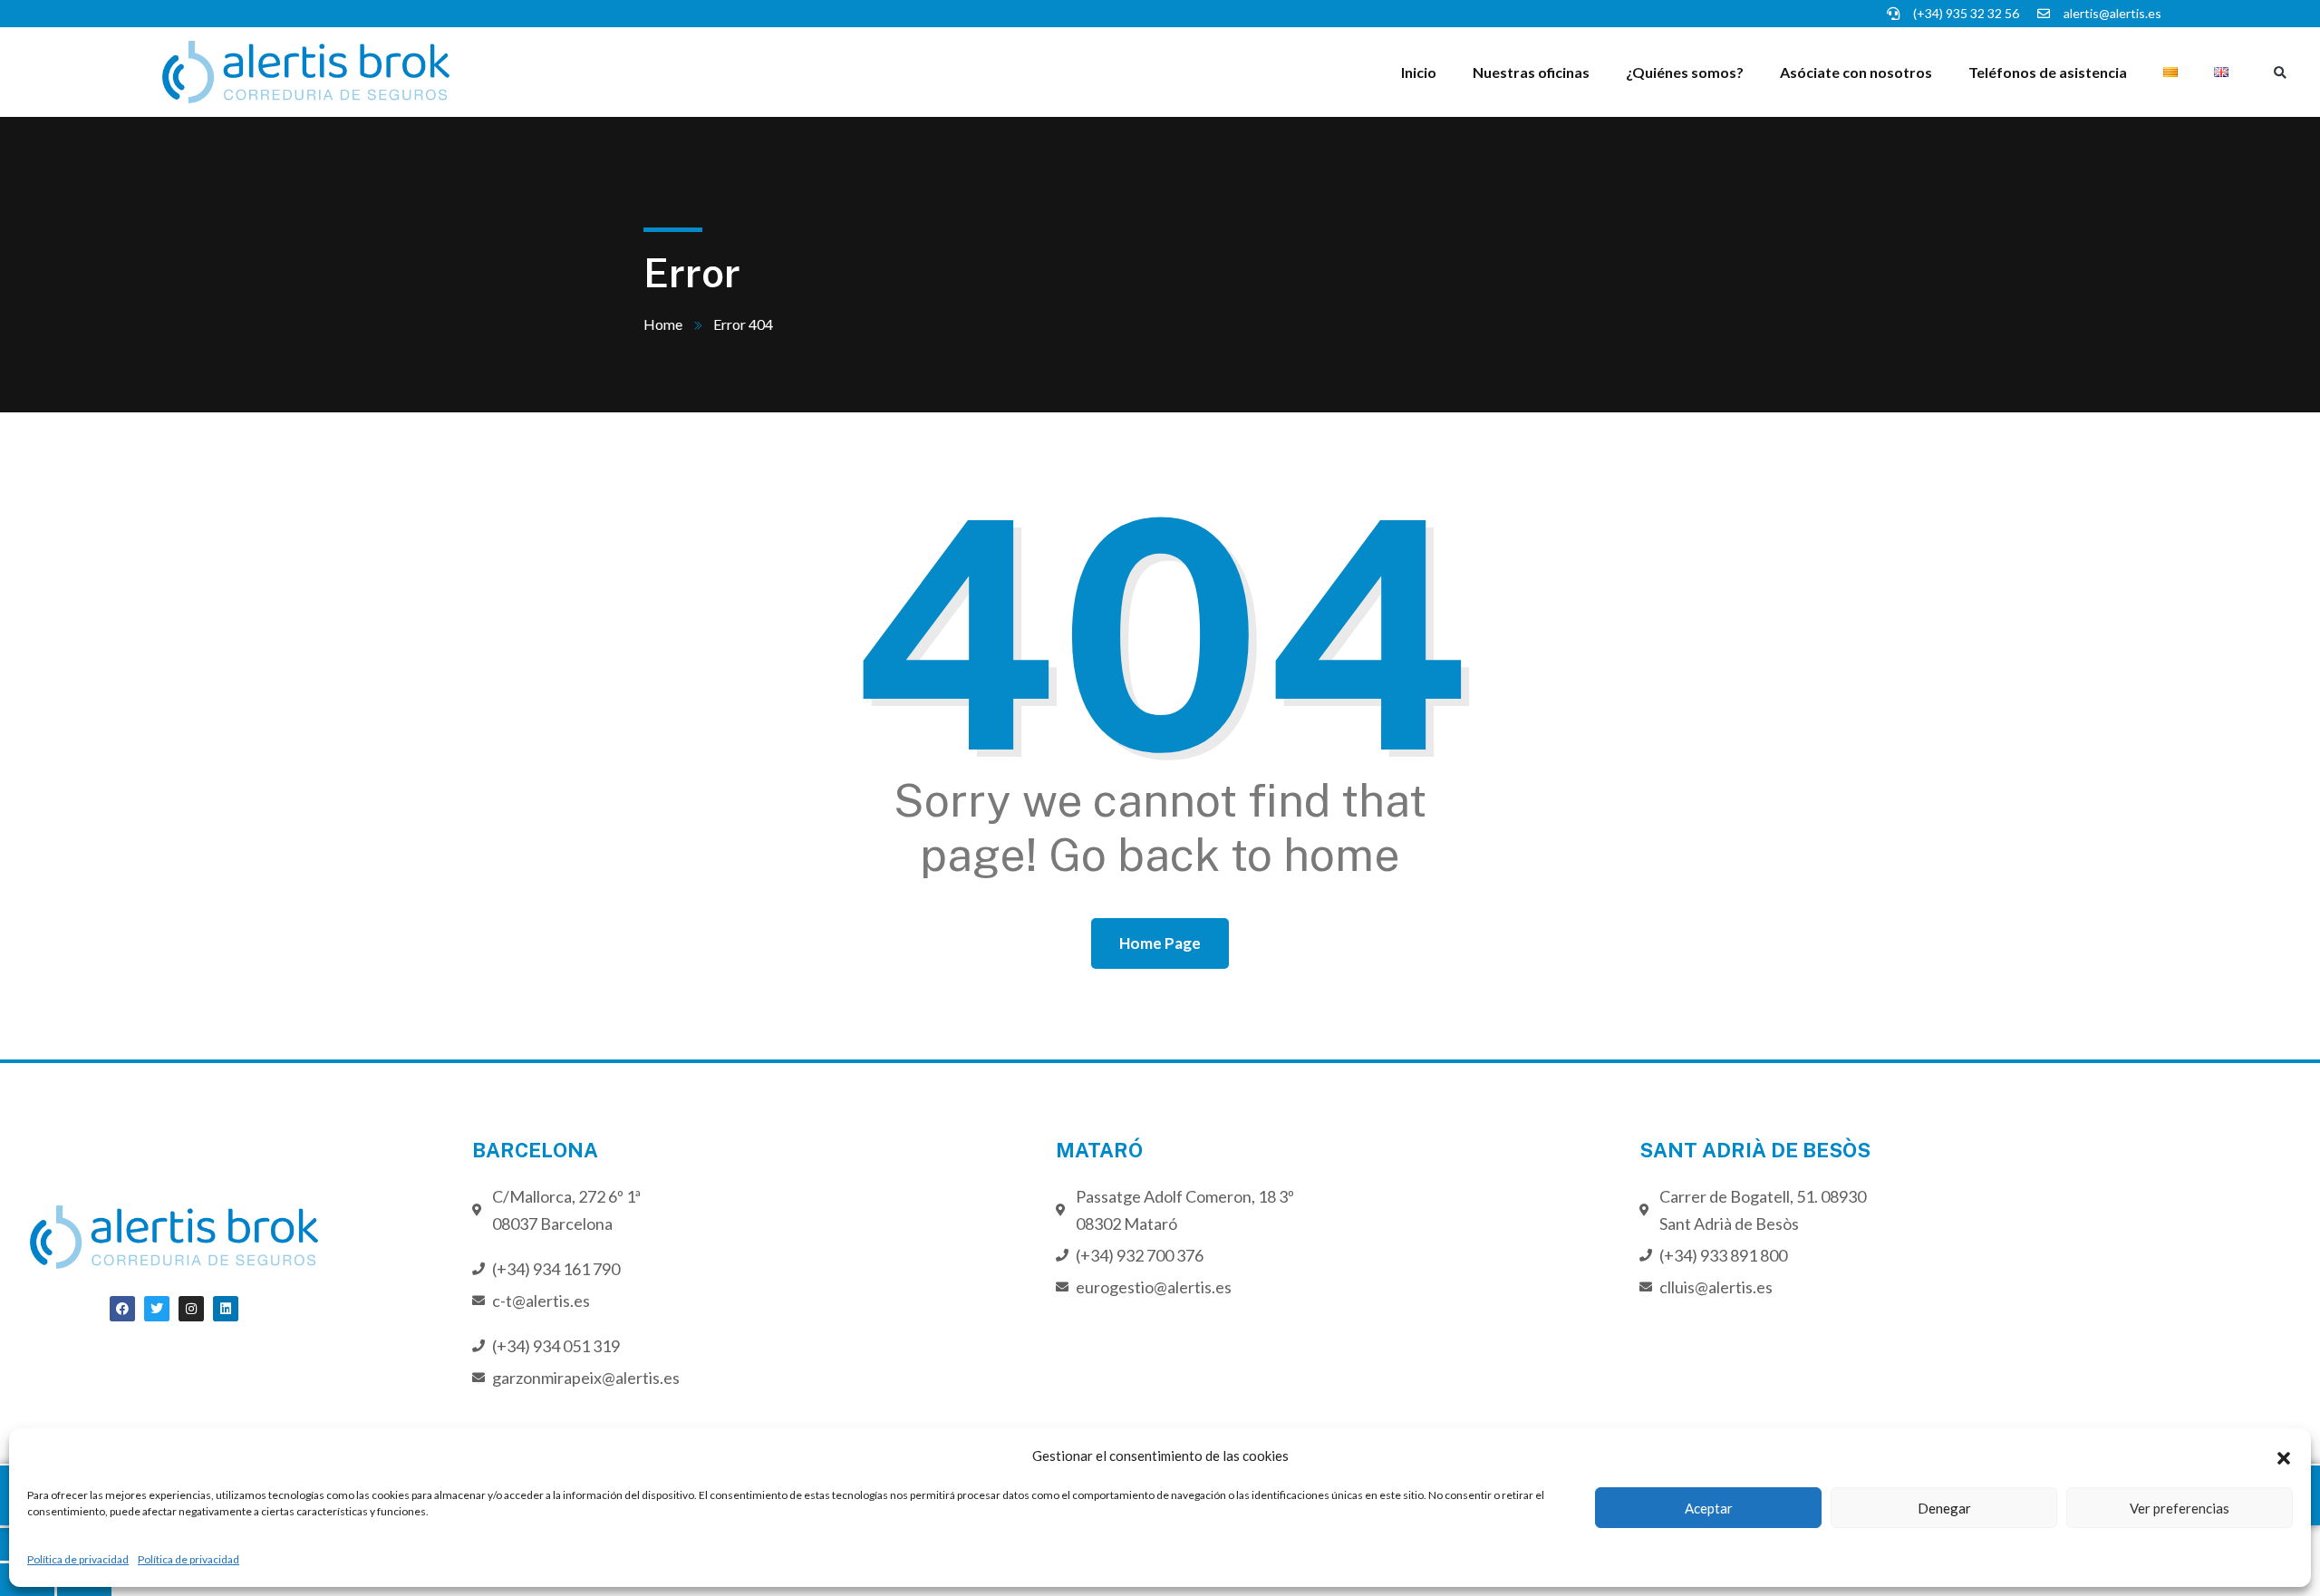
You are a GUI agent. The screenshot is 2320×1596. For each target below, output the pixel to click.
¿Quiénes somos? (1685, 72)
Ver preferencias (2180, 1508)
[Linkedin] (226, 1309)
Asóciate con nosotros (1856, 72)
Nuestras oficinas (1531, 72)
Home (663, 324)
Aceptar (1709, 1508)
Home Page (1160, 943)
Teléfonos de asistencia (2048, 72)
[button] (2284, 1456)
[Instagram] (191, 1309)
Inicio (1419, 72)
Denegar (1944, 1508)
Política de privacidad (78, 1559)
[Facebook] (122, 1309)
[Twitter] (157, 1309)
